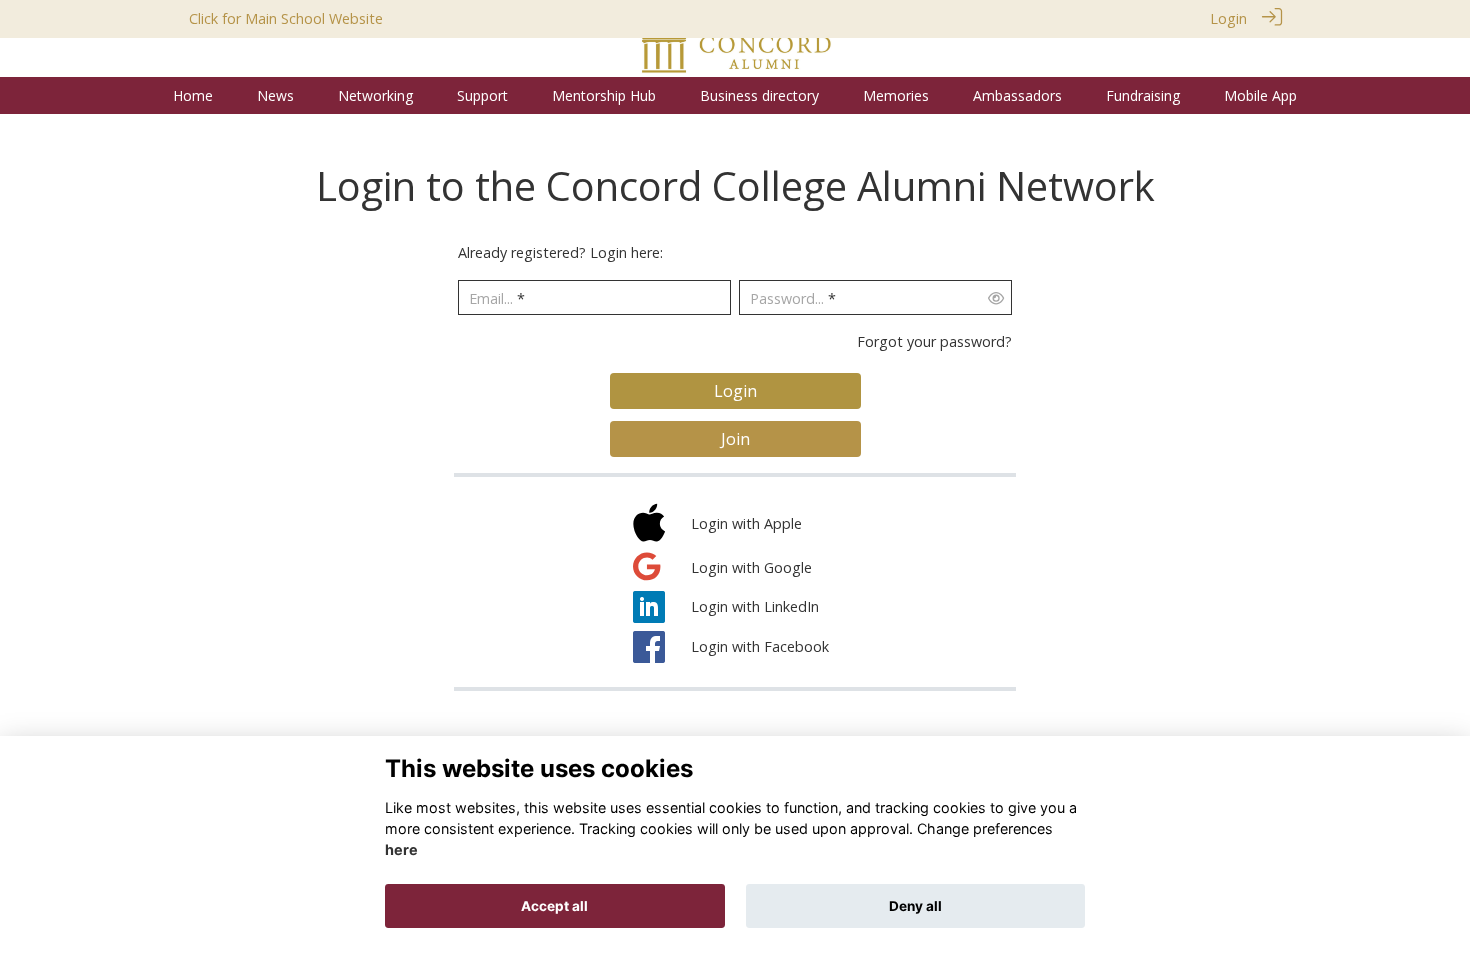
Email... (491, 298)
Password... (787, 298)
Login (1228, 18)
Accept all (554, 906)
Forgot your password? (934, 341)
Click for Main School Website (286, 18)
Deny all (915, 906)
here (401, 850)
